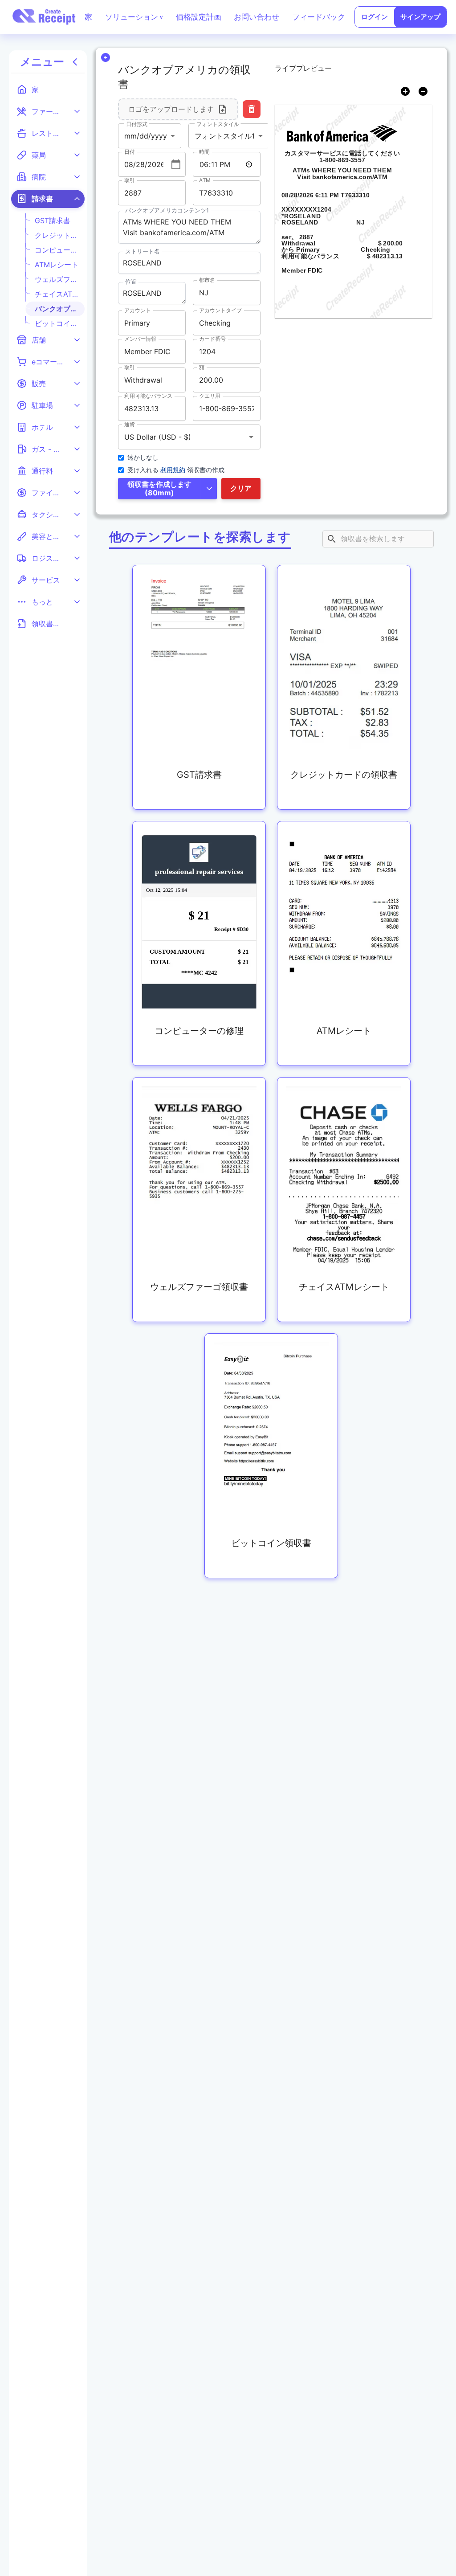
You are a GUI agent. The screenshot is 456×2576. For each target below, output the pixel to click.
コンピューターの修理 (57, 250)
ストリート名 (142, 251)
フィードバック (319, 17)
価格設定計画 (199, 17)
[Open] (251, 437)
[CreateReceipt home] (44, 17)
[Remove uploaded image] (252, 109)
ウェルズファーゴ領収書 (57, 279)
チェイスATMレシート (57, 294)
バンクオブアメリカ (57, 309)
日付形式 (136, 124)
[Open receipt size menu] (209, 489)
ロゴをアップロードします (171, 109)
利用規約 (173, 470)
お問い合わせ (256, 17)
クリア (241, 488)
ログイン (375, 17)
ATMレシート (57, 265)
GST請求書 (53, 220)
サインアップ (420, 17)
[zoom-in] (405, 91)
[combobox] (177, 437)
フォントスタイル (217, 124)
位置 (131, 282)
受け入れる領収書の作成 (176, 470)
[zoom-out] (423, 91)
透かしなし (143, 457)
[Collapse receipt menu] (75, 62)
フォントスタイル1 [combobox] (225, 136)
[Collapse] (77, 199)
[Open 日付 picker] (176, 164)
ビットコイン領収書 (57, 323)
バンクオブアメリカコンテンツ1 (167, 210)
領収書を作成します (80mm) (159, 488)
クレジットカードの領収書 (57, 235)
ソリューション (134, 17)
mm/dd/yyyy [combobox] (146, 136)
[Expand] (77, 111)
